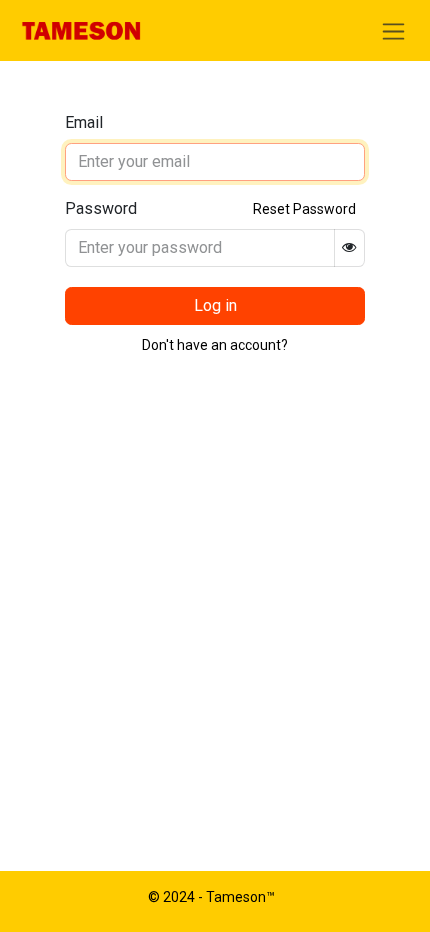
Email (84, 122)
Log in (215, 305)
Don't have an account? (215, 345)
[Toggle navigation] (393, 30)
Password (101, 208)
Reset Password (304, 209)
